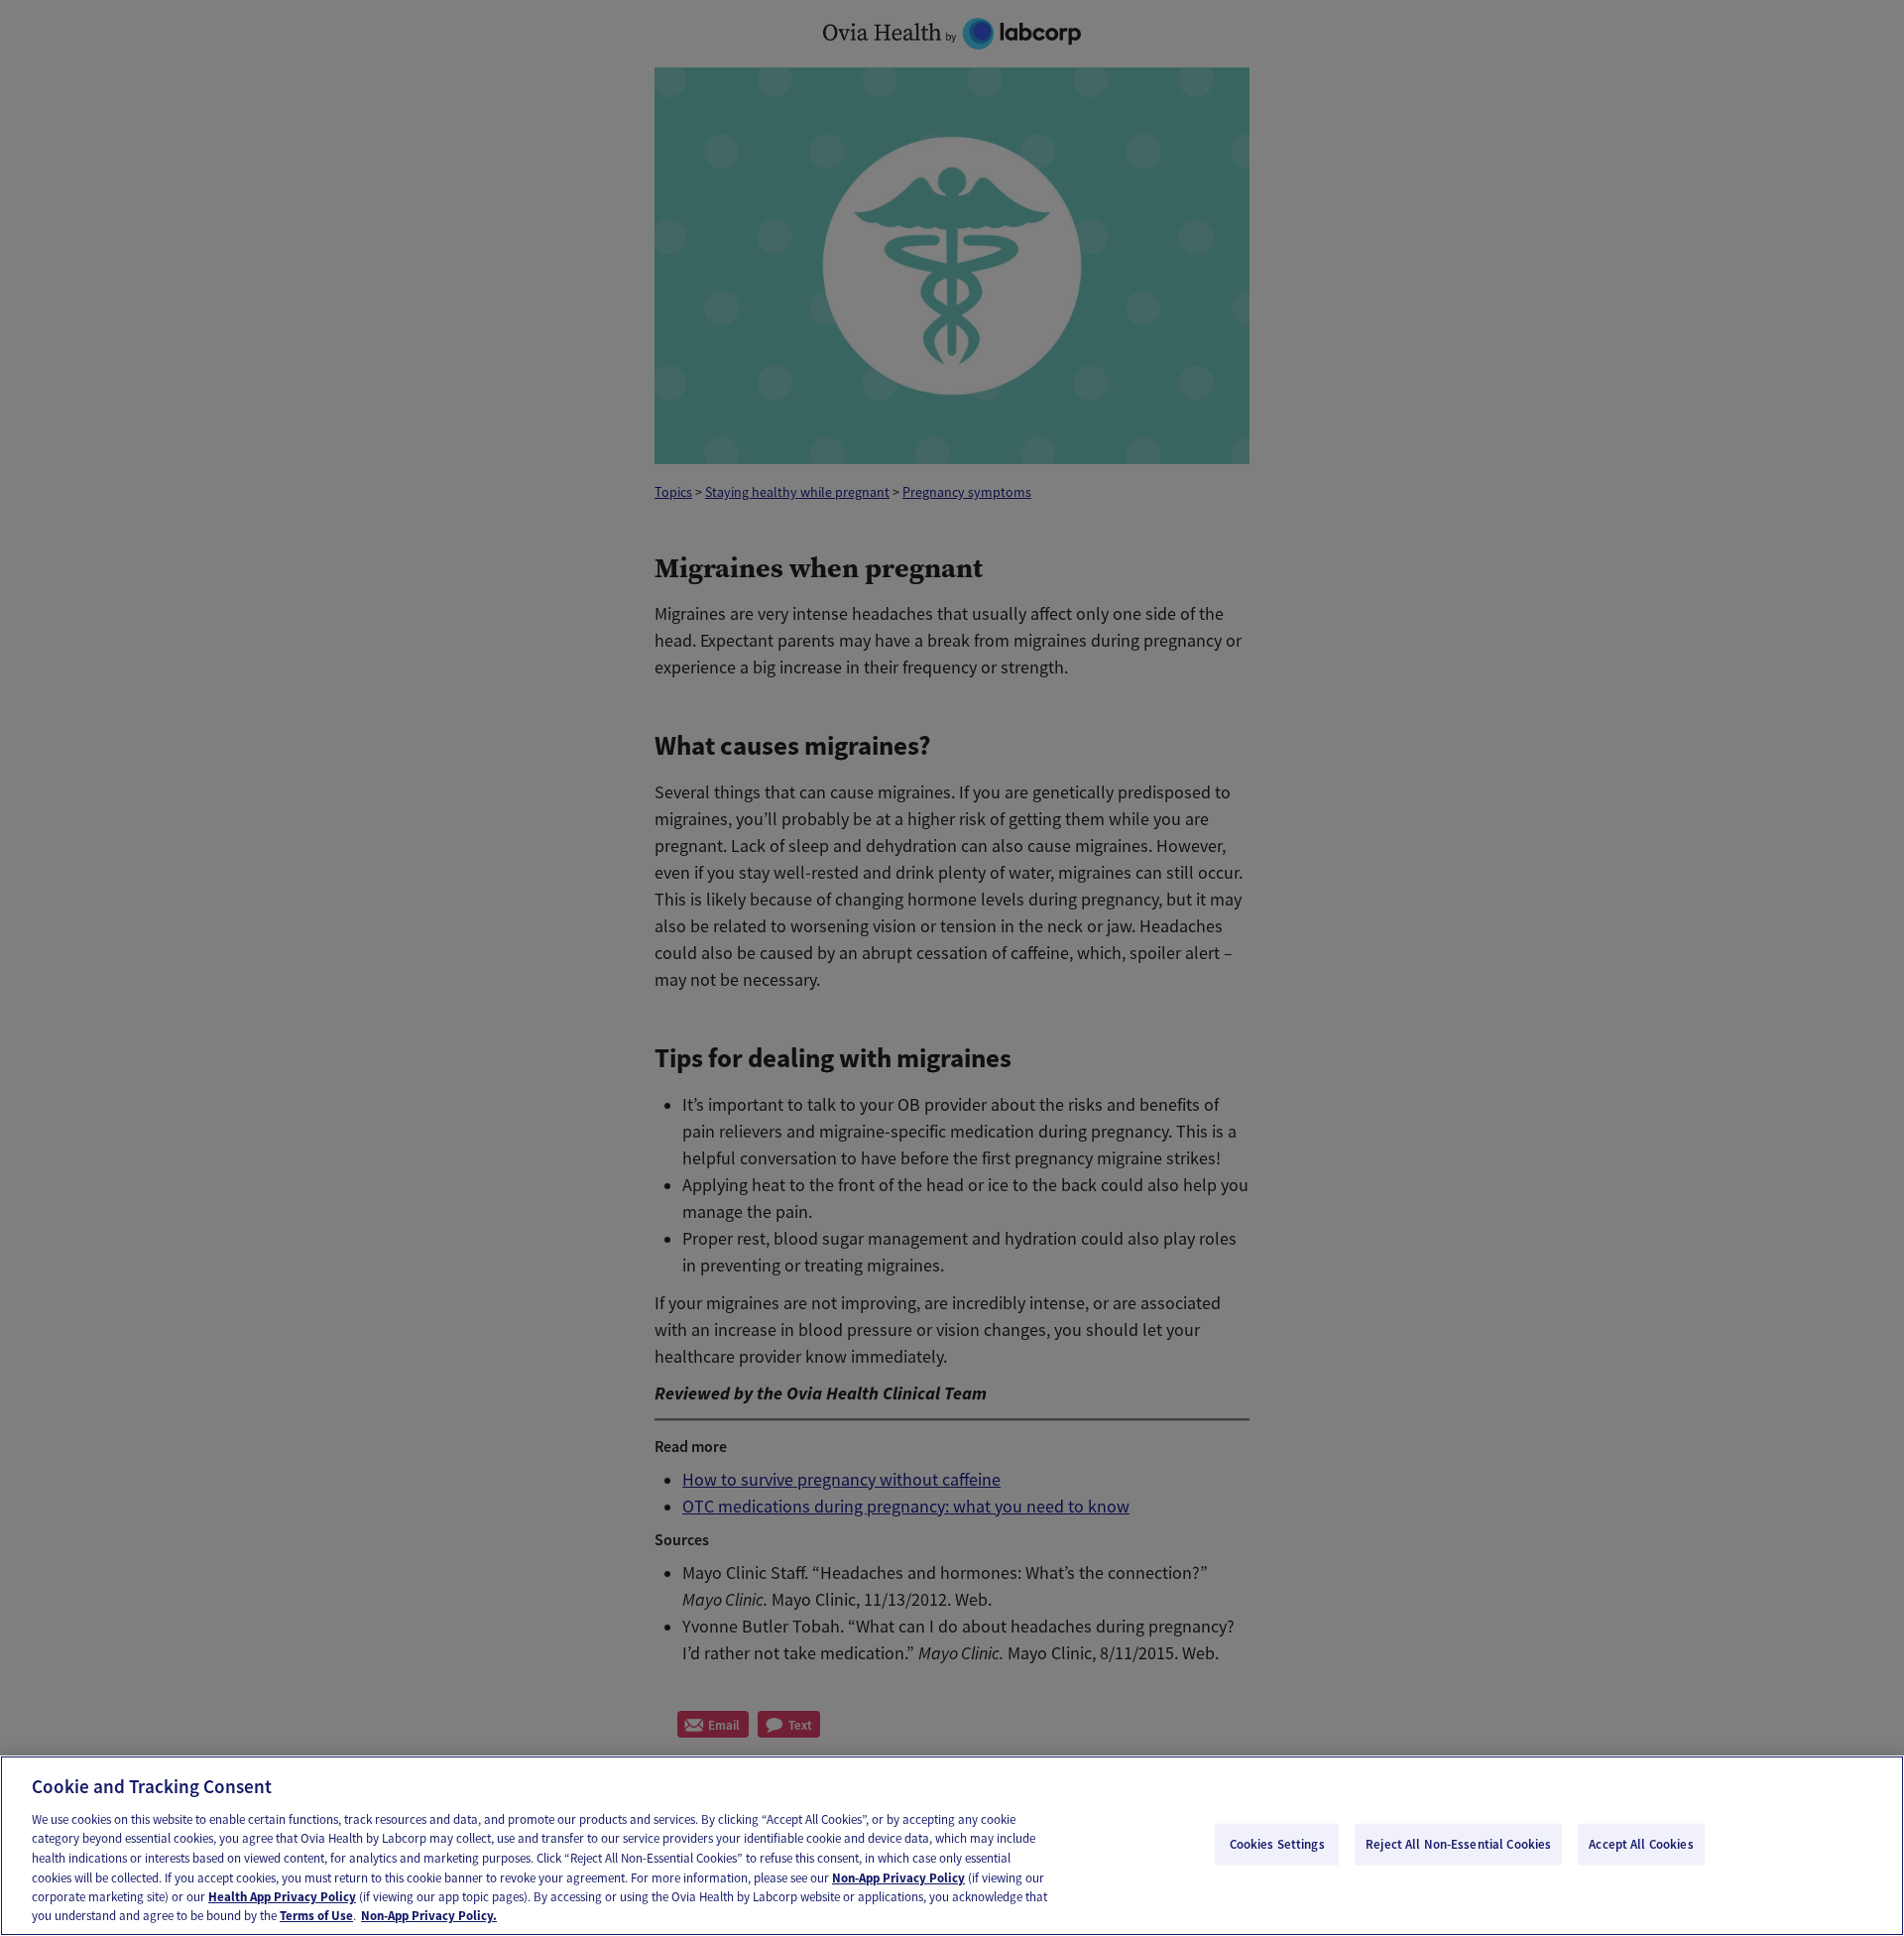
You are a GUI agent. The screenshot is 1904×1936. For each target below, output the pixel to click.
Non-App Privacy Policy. (429, 1916)
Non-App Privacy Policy (898, 1877)
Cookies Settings (1277, 1844)
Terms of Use (316, 1916)
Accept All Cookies (1641, 1844)
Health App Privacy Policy (282, 1897)
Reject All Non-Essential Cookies (1458, 1844)
